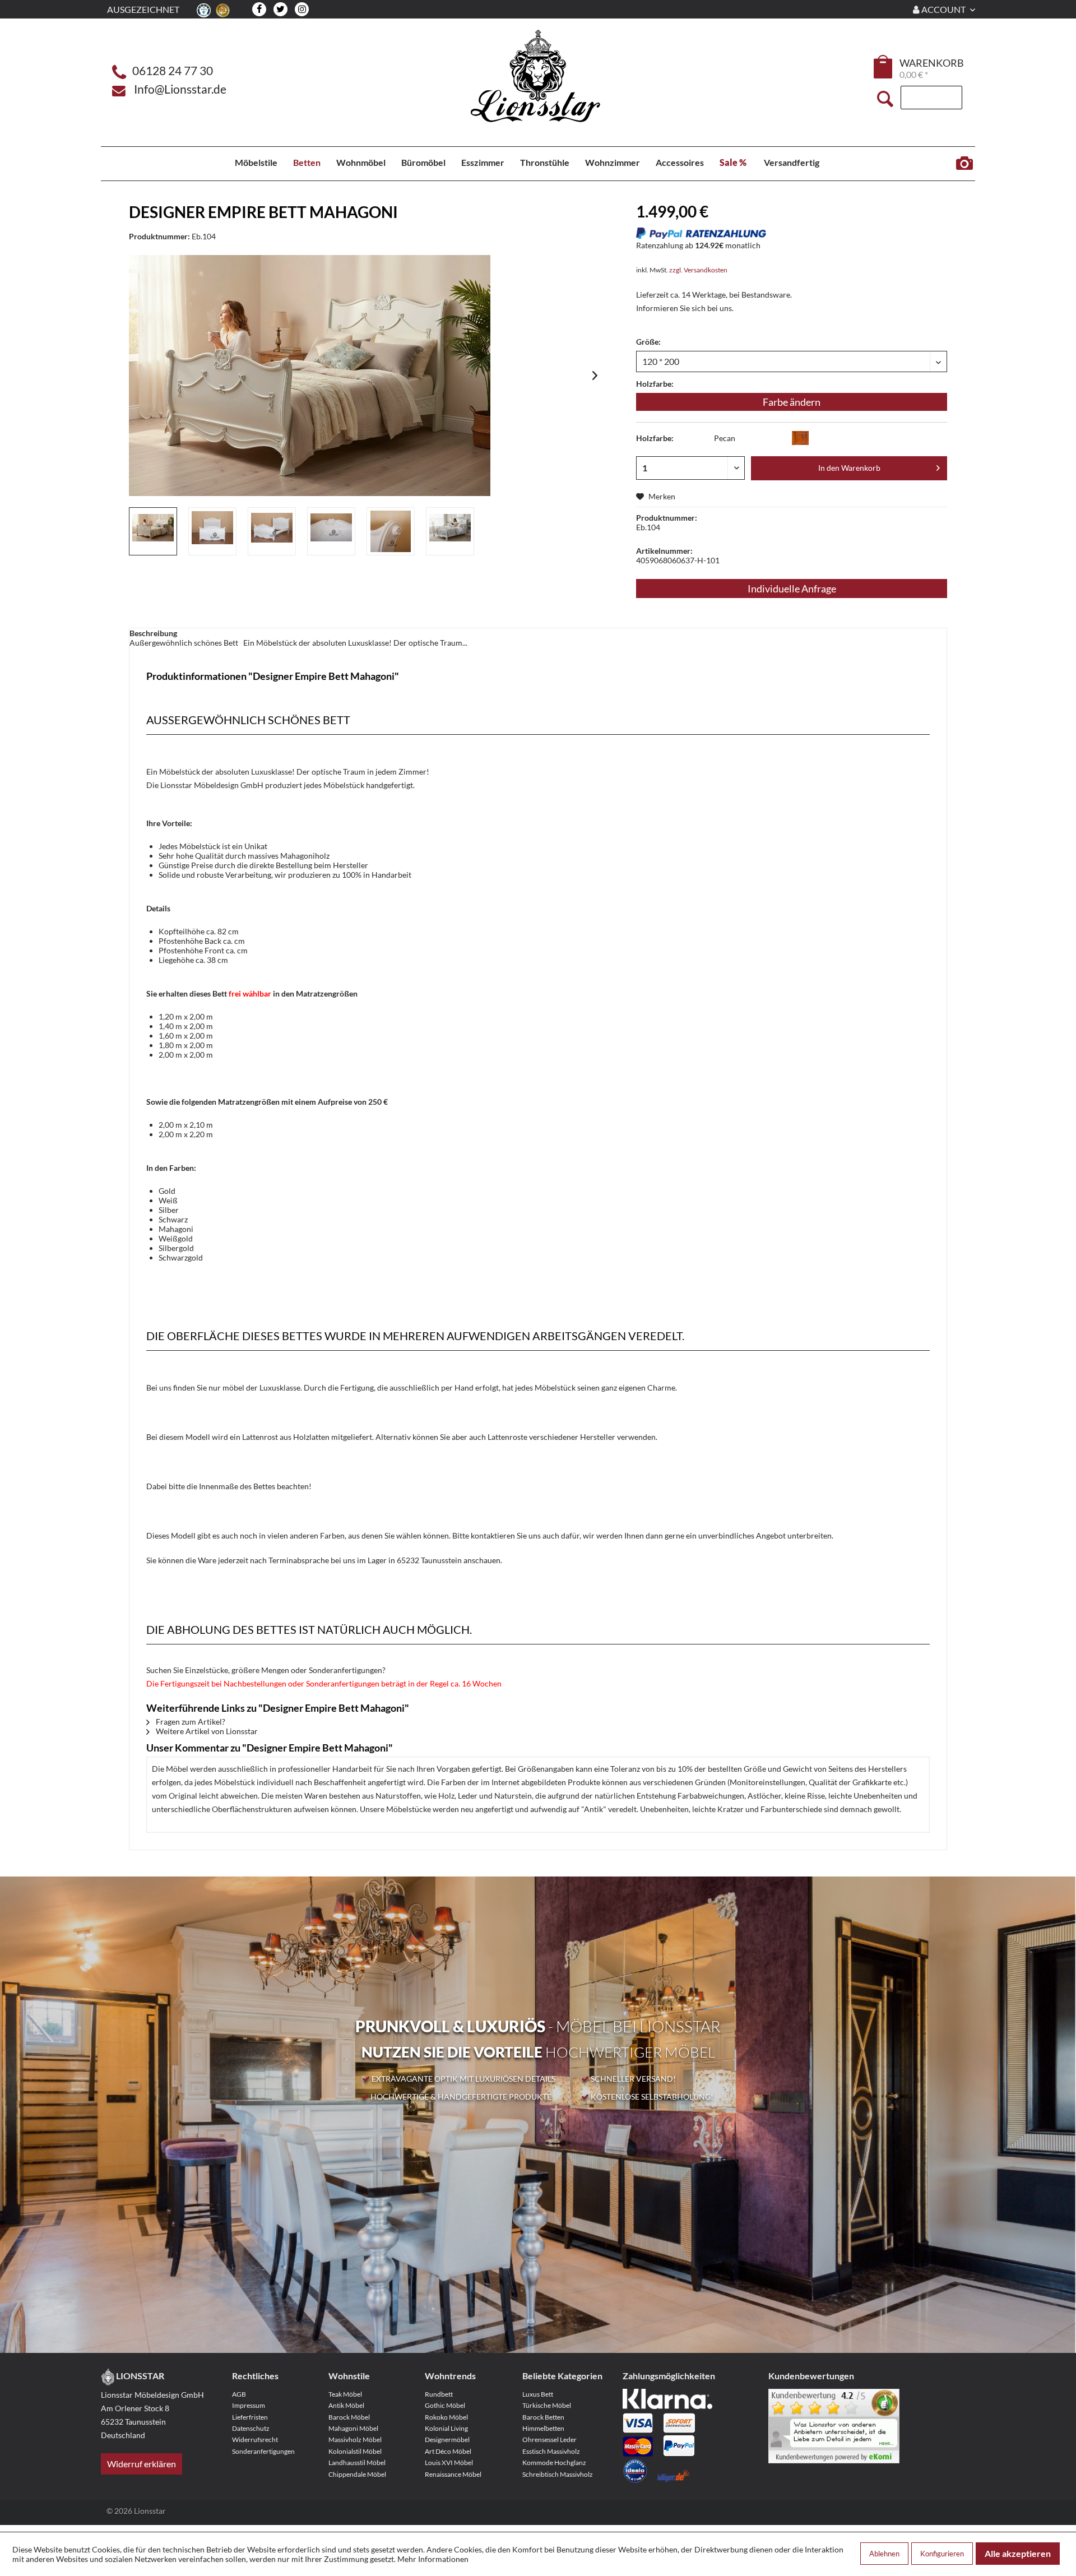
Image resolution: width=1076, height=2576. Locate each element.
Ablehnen (884, 2554)
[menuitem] (884, 68)
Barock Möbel (349, 2417)
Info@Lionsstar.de (180, 89)
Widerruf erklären (142, 2464)
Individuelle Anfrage (792, 589)
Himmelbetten (543, 2428)
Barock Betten (543, 2417)
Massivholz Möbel (355, 2440)
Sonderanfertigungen (263, 2451)
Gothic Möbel (445, 2405)
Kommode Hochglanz (554, 2463)
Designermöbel (447, 2440)
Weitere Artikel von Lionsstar (206, 1731)
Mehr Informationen (433, 2559)
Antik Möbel (346, 2405)
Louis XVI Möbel (449, 2463)
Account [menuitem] (943, 9)
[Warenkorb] (884, 67)
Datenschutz (251, 2428)
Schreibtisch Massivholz (558, 2474)
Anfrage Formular (964, 164)
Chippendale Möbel (357, 2474)
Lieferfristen (250, 2417)
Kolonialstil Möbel (355, 2451)
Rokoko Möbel (446, 2417)
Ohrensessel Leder (549, 2440)
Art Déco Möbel (448, 2451)
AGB (239, 2394)
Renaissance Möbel (453, 2474)
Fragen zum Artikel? (190, 1722)
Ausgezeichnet (143, 9)
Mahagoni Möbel (353, 2428)
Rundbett (439, 2394)
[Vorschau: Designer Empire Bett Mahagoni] (153, 531)
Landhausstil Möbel (357, 2463)
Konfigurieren (942, 2554)
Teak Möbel (345, 2394)
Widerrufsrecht (255, 2440)
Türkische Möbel (547, 2405)
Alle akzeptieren (1018, 2553)
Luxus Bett (538, 2394)
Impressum (249, 2405)
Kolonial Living (446, 2428)
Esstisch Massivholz (551, 2451)
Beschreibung (153, 633)
